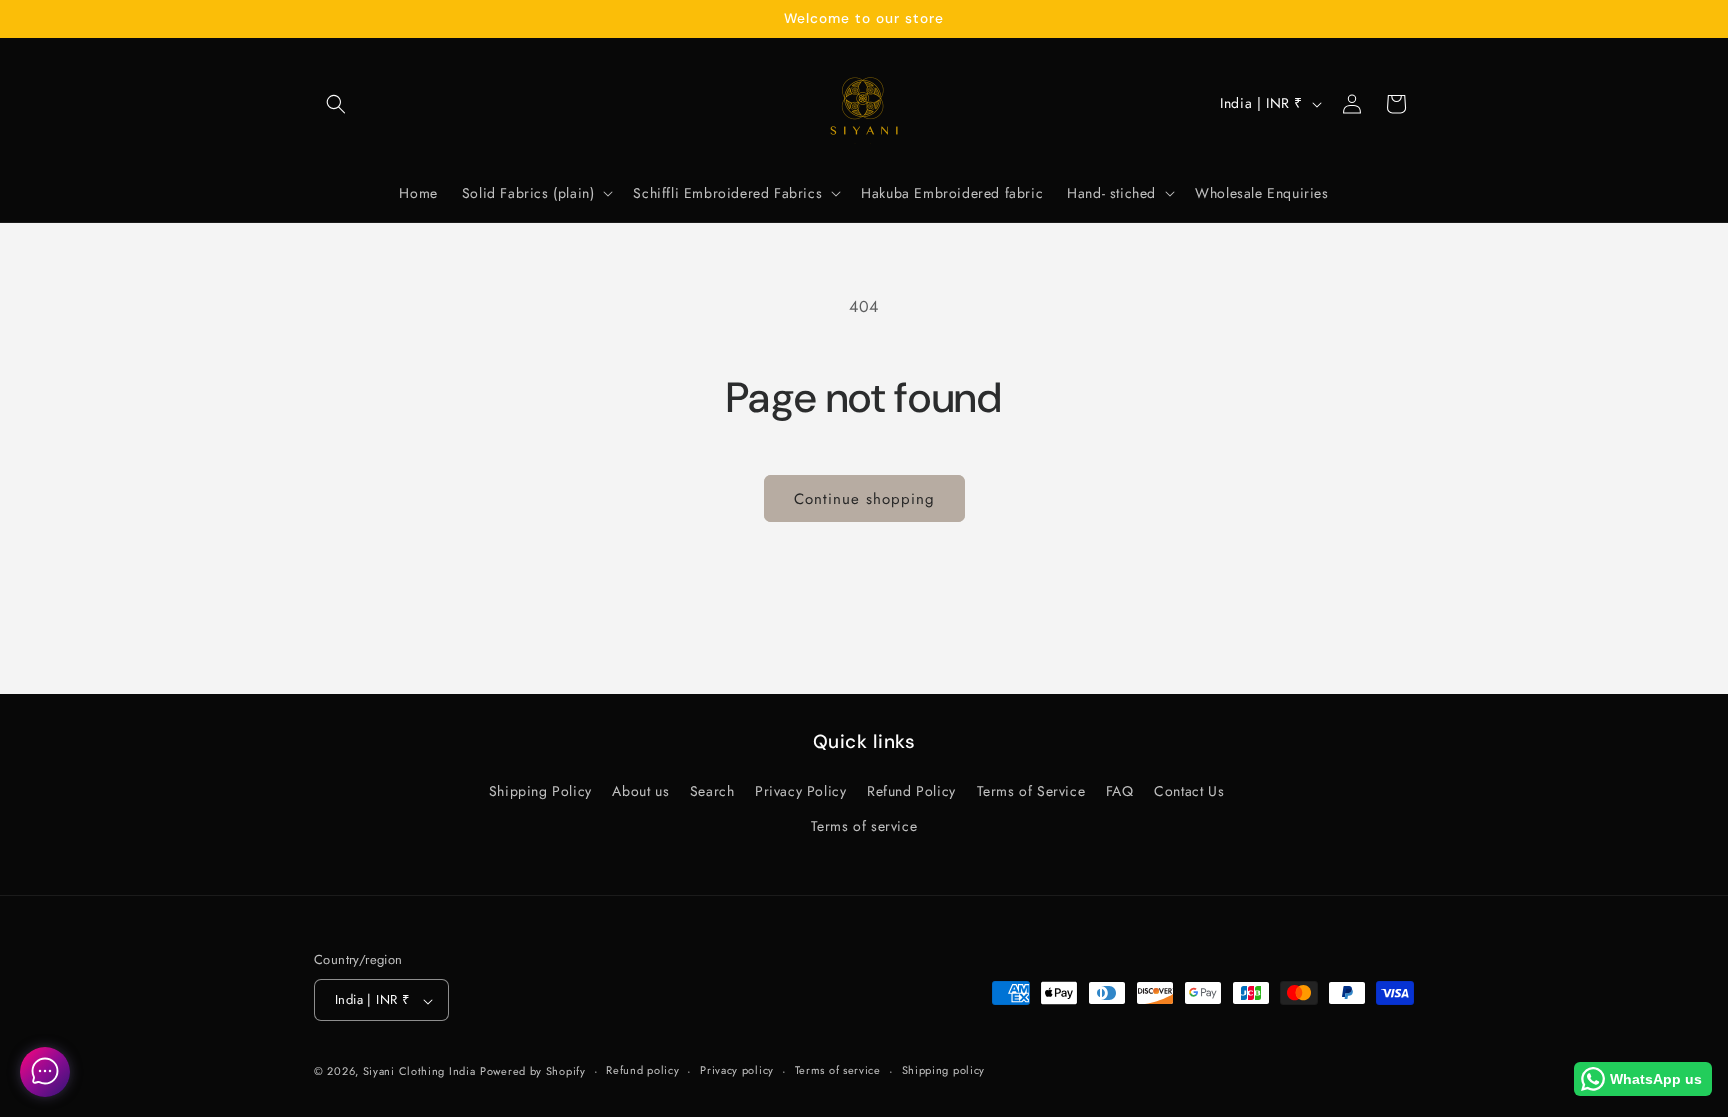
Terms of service (864, 827)
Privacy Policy (800, 792)
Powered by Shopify (533, 1071)
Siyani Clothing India (419, 1071)
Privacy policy (737, 1070)
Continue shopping (864, 499)
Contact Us (1189, 792)
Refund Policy (911, 792)
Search (712, 792)
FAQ (1120, 792)
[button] (336, 104)
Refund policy (642, 1070)
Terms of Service (1031, 792)
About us (640, 792)
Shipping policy (944, 1070)
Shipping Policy (540, 792)
